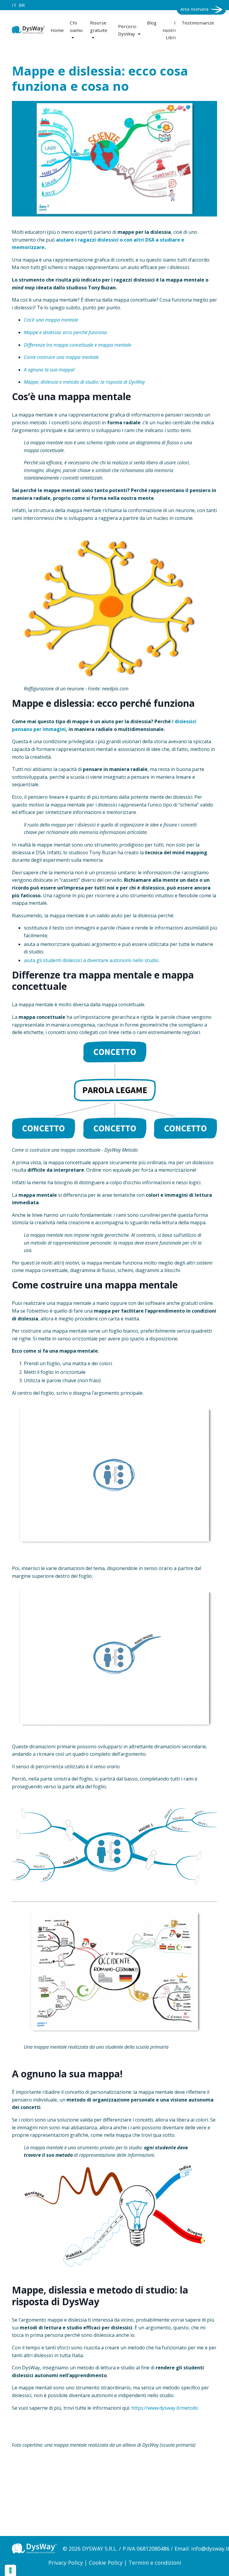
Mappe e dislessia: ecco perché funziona (65, 332)
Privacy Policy (66, 2563)
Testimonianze (198, 23)
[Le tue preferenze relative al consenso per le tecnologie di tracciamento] (10, 2570)
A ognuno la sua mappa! (49, 370)
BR (22, 5)
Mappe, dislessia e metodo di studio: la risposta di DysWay (84, 382)
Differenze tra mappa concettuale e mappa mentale (78, 345)
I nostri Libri (169, 30)
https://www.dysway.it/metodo (165, 2408)
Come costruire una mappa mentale (61, 357)
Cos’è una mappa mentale (51, 320)
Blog (152, 23)
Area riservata (195, 9)
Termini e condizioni (155, 2563)
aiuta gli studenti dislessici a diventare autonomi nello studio (91, 960)
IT (14, 5)
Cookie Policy (106, 2563)
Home (57, 30)
